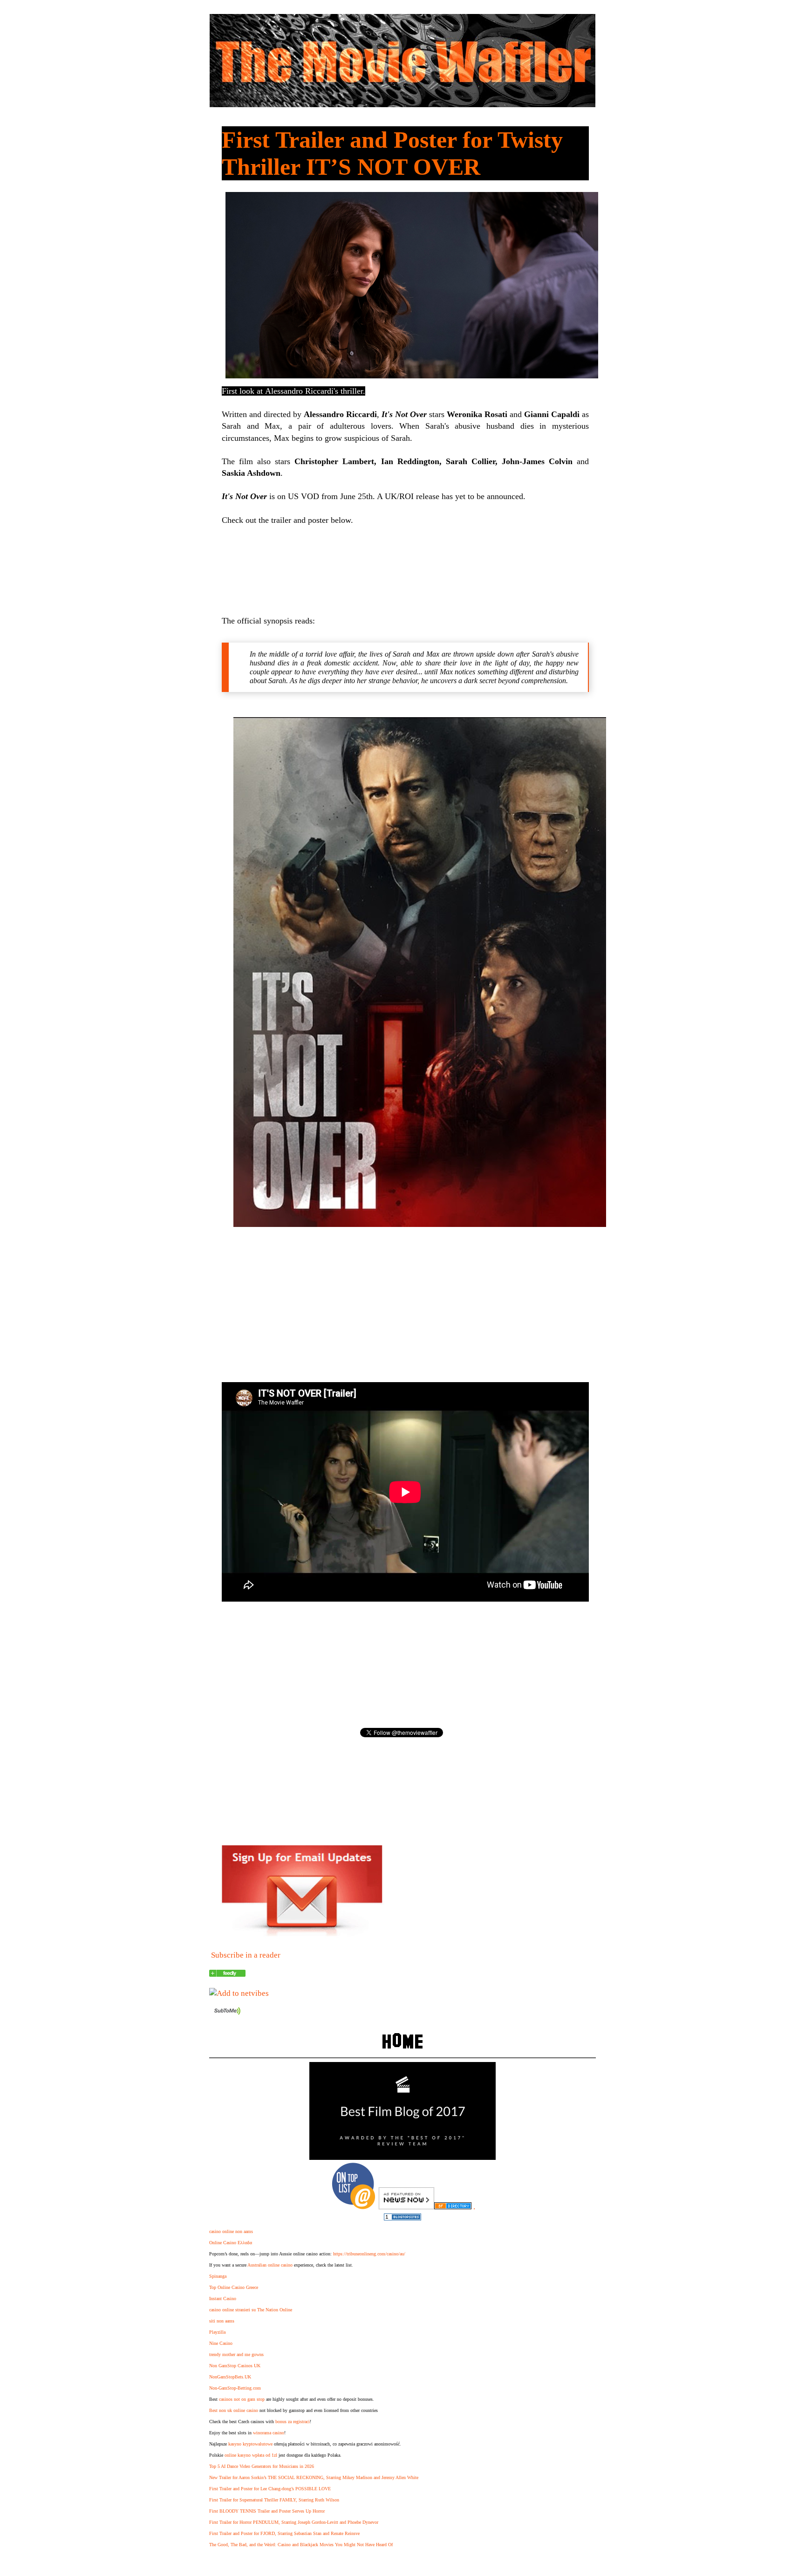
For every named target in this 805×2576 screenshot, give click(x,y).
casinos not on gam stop (242, 2399)
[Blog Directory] (453, 2207)
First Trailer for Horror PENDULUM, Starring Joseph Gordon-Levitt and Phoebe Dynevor (294, 2522)
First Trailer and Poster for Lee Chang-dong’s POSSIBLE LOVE (270, 2489)
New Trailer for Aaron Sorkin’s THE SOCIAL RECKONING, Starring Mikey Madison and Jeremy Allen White (314, 2477)
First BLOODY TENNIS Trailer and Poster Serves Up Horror (267, 2511)
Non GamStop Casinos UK (235, 2366)
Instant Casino (223, 2299)
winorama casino (269, 2433)
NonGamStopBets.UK (230, 2377)
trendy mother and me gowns (236, 2354)
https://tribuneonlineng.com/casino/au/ (369, 2254)
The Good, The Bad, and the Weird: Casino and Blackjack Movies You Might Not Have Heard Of (301, 2545)
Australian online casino (270, 2265)
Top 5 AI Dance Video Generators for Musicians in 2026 (262, 2466)
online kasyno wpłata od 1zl (251, 2455)
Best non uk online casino (234, 2410)
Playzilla (217, 2332)
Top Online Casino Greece (234, 2287)
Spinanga (218, 2276)
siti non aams (222, 2321)
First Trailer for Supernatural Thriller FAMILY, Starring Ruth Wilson (274, 2500)
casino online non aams (231, 2231)
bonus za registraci (293, 2422)
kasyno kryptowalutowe (250, 2444)
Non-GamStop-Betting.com (235, 2388)
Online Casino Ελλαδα (231, 2243)
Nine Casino (221, 2343)
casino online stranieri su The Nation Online (251, 2310)
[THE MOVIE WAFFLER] (227, 1974)
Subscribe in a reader (246, 1955)
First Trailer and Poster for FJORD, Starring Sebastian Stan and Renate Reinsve (284, 2533)
